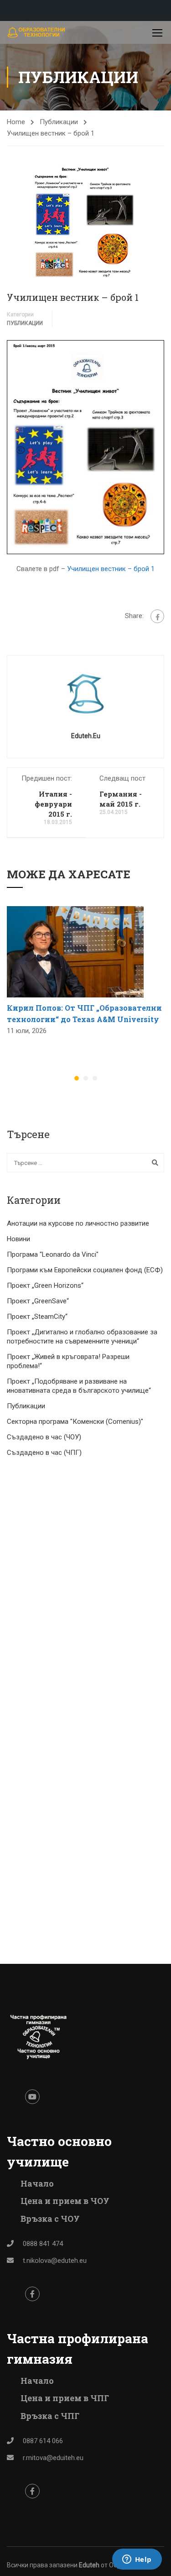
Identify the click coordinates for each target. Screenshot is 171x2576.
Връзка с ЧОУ (50, 2219)
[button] (77, 1078)
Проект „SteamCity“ (37, 1317)
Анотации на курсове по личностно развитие (78, 1223)
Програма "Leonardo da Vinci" (53, 1254)
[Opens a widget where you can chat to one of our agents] (137, 2560)
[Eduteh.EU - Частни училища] (36, 32)
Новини (18, 1239)
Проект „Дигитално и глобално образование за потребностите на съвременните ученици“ (82, 1337)
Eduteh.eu (86, 736)
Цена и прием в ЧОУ (65, 2201)
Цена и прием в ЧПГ (65, 2398)
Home (16, 122)
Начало (37, 2183)
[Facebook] (157, 616)
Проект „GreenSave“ (38, 1301)
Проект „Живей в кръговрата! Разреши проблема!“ (68, 1361)
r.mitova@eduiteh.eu (53, 2458)
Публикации (59, 122)
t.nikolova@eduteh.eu (55, 2261)
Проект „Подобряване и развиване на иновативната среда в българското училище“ (79, 1386)
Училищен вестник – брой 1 (111, 569)
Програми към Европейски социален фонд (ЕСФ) (85, 1270)
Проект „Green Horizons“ (45, 1285)
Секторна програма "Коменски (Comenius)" (75, 1422)
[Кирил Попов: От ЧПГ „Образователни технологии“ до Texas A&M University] (75, 951)
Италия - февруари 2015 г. (53, 804)
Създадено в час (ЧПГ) (44, 1453)
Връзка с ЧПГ (50, 2416)
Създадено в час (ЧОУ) (44, 1437)
